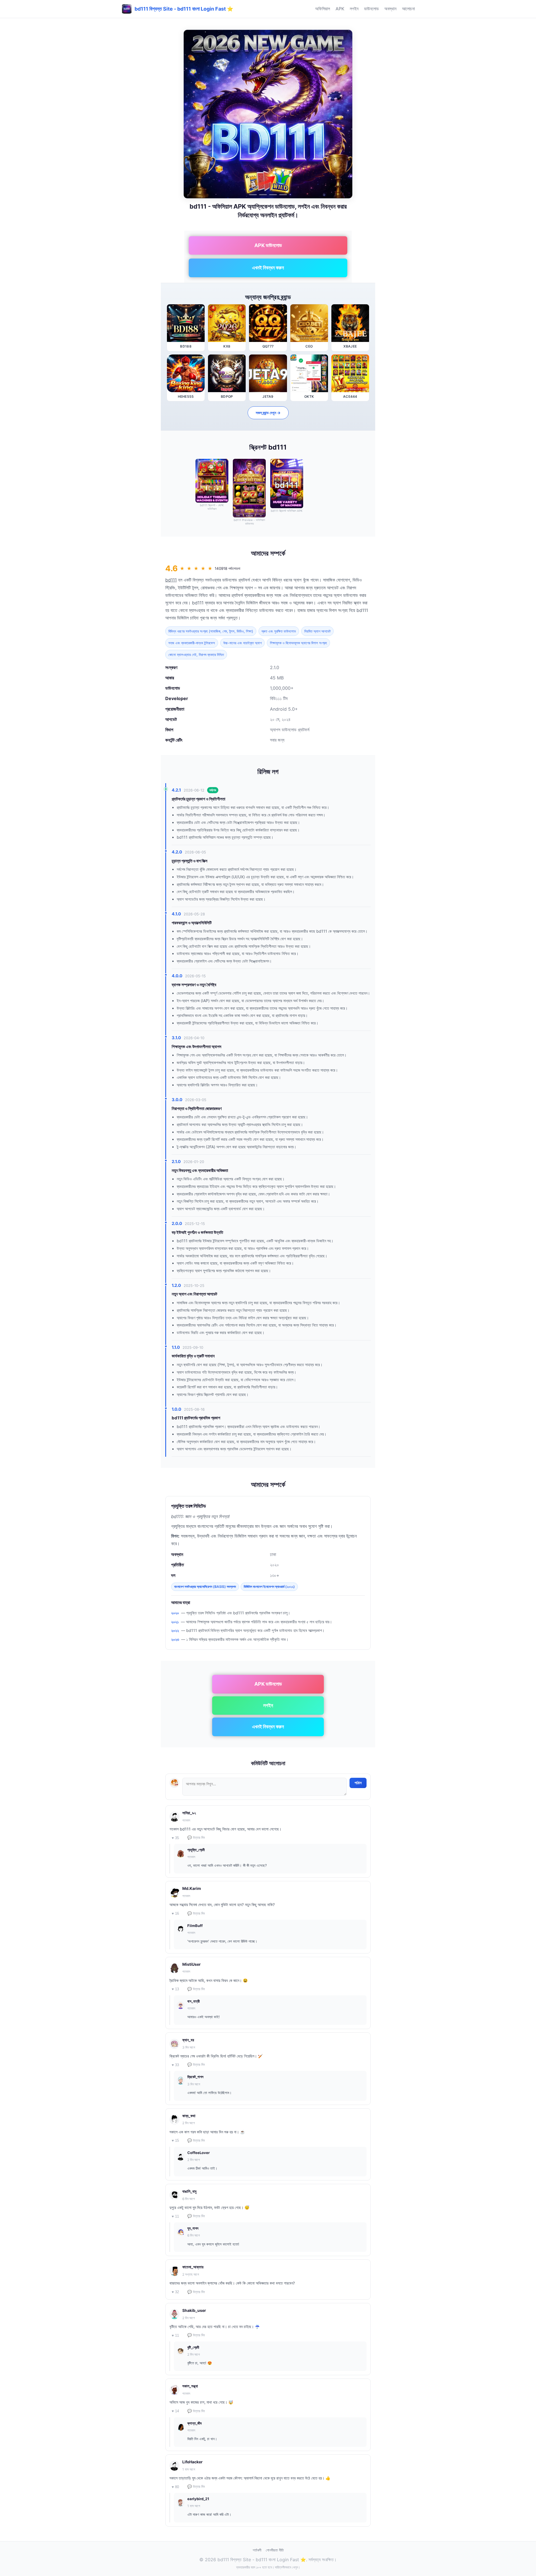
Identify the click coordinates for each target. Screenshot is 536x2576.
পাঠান (358, 1783)
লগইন (354, 9)
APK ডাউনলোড (268, 245)
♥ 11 (175, 2216)
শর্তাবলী (257, 2550)
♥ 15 (175, 2140)
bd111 (171, 580)
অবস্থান (390, 9)
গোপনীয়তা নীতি (275, 2550)
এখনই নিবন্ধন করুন (268, 268)
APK (340, 9)
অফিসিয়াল (323, 9)
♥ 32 (175, 2292)
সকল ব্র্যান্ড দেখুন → (268, 413)
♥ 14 (175, 2411)
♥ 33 (175, 2065)
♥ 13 (175, 1989)
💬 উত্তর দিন (196, 1838)
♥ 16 (175, 1913)
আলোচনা (408, 9)
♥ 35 (175, 1838)
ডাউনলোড (371, 9)
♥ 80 (175, 2487)
